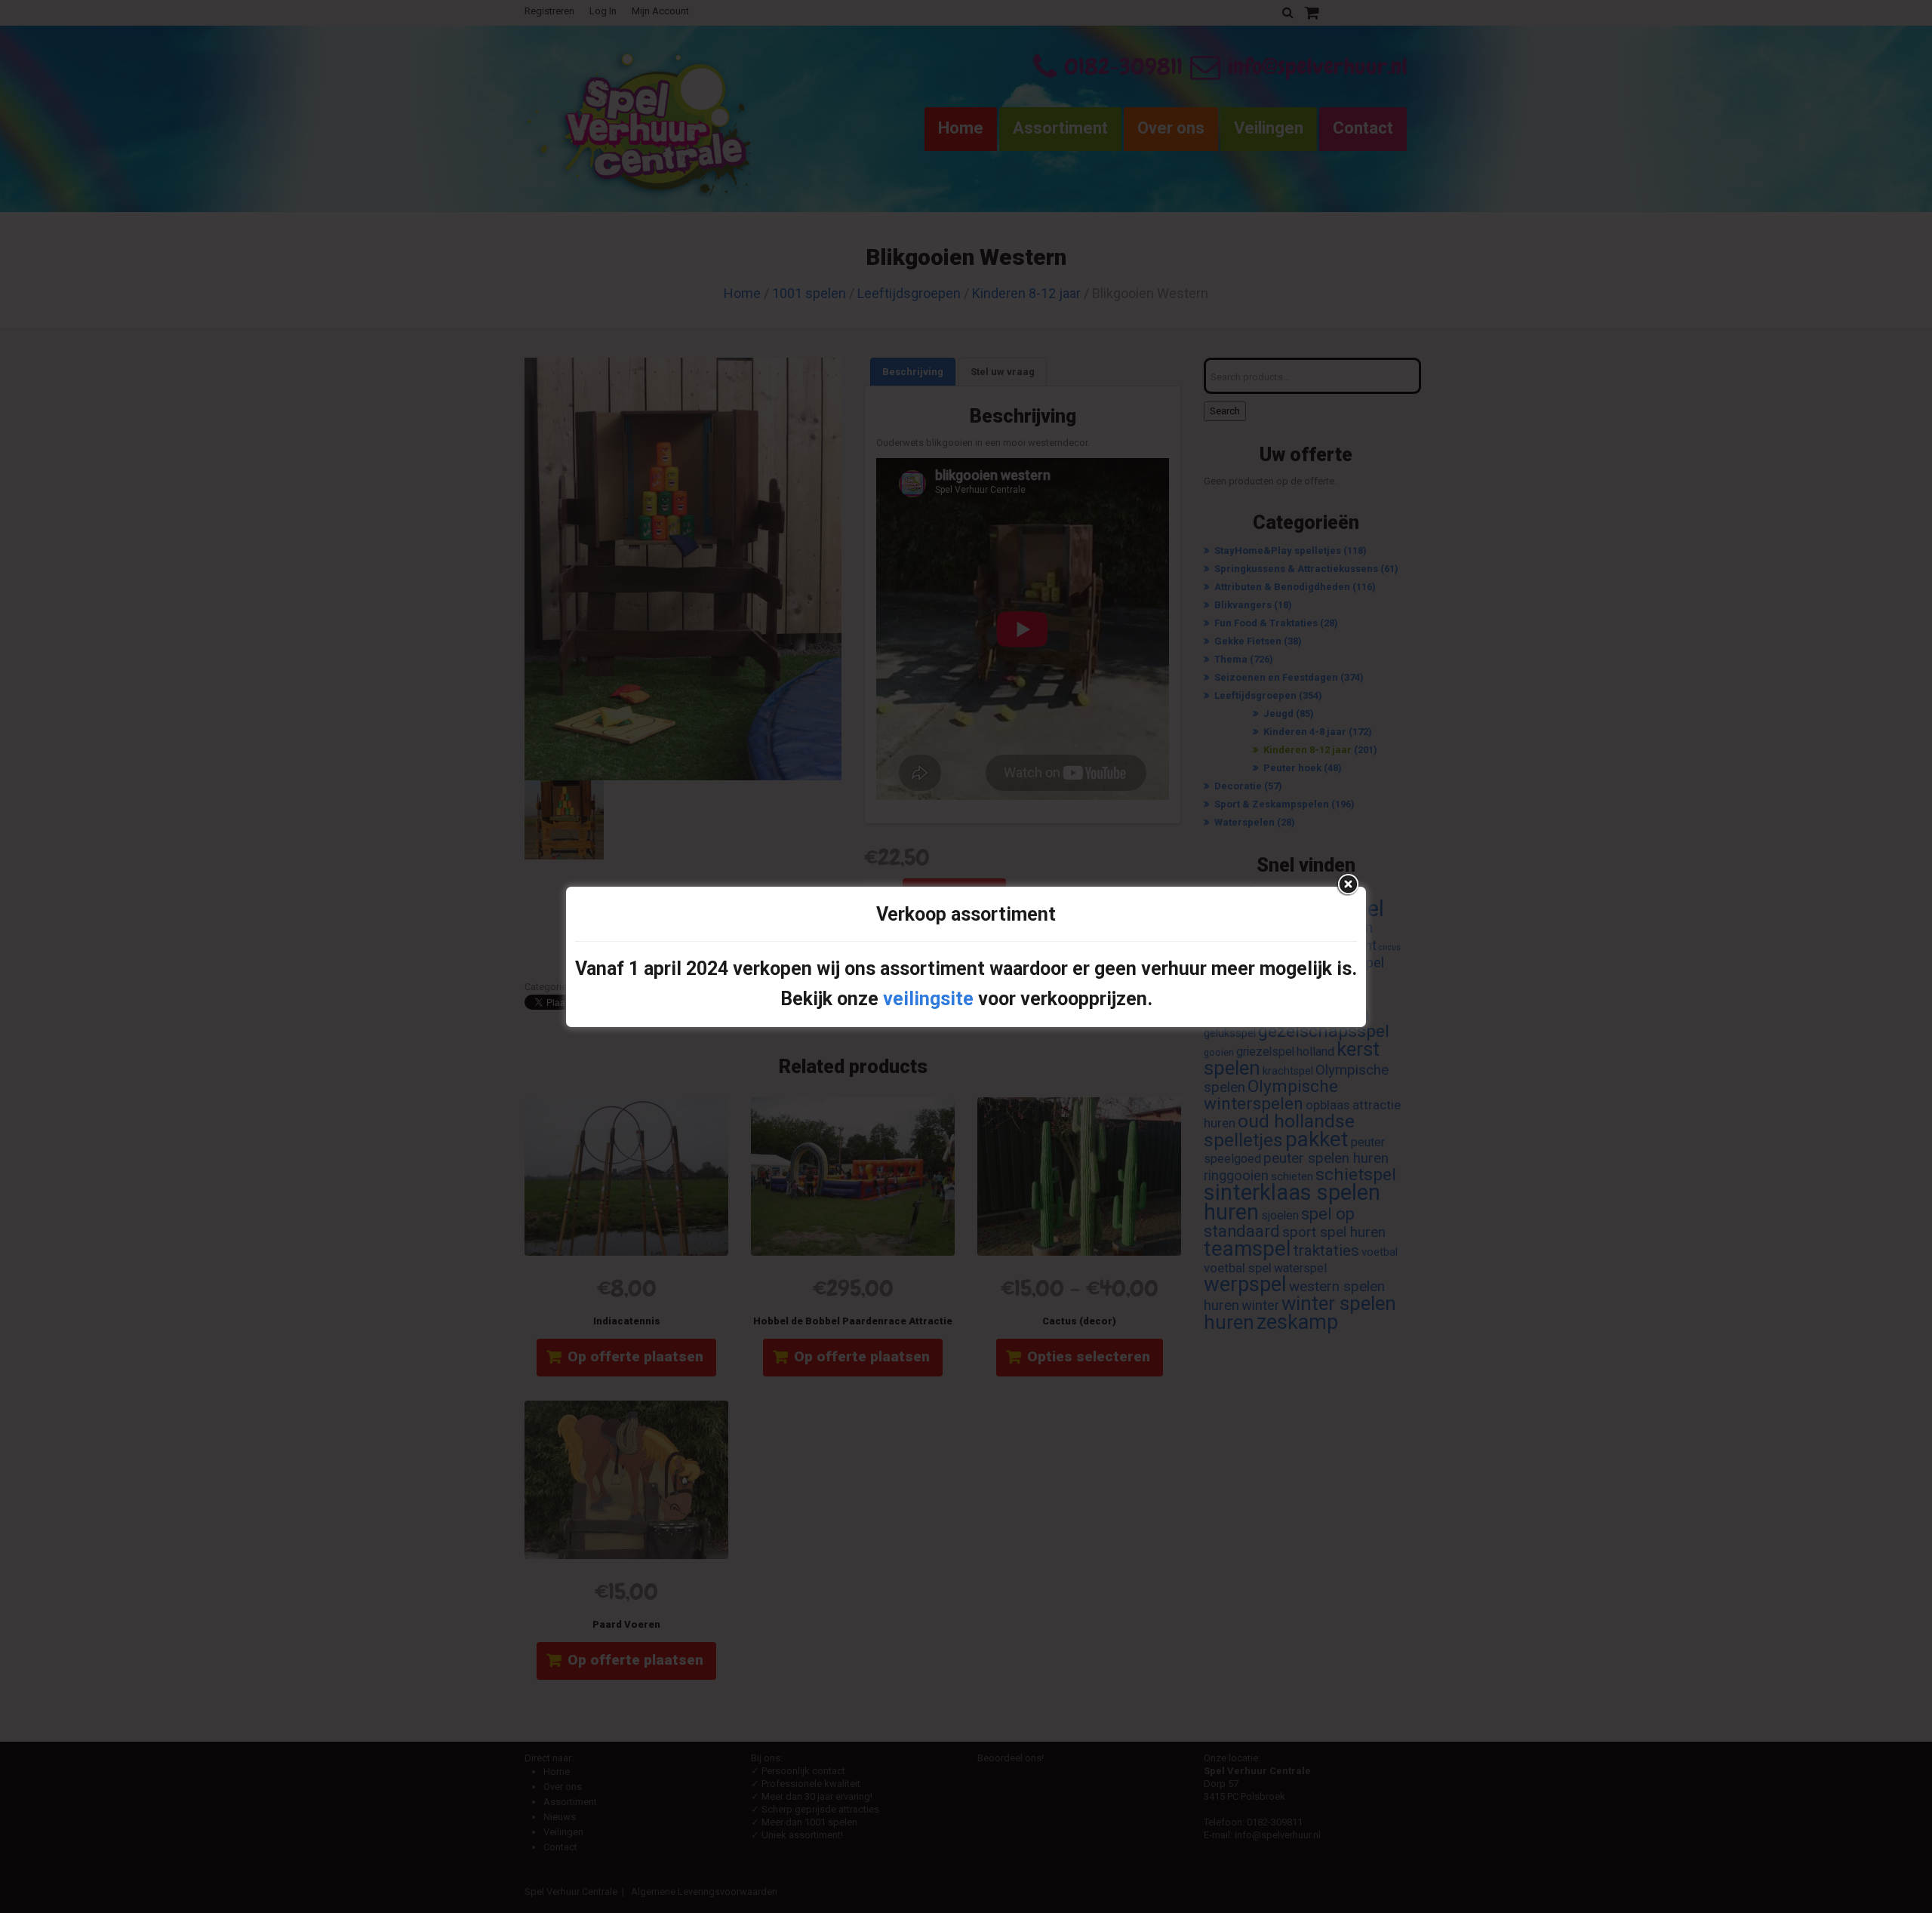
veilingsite (928, 999)
